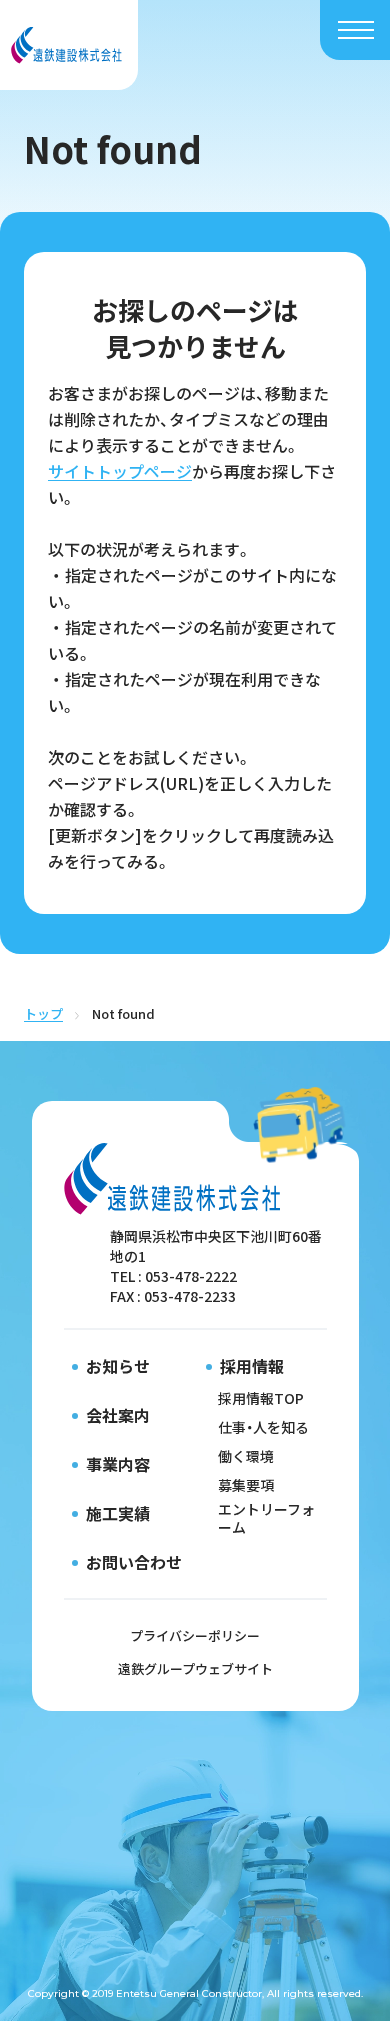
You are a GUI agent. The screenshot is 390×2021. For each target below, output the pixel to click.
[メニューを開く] (356, 30)
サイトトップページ (120, 471)
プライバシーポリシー (195, 1635)
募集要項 (246, 1485)
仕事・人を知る (263, 1427)
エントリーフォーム (266, 1518)
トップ (43, 1013)
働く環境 (246, 1456)
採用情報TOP (261, 1398)
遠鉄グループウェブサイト (195, 1668)
